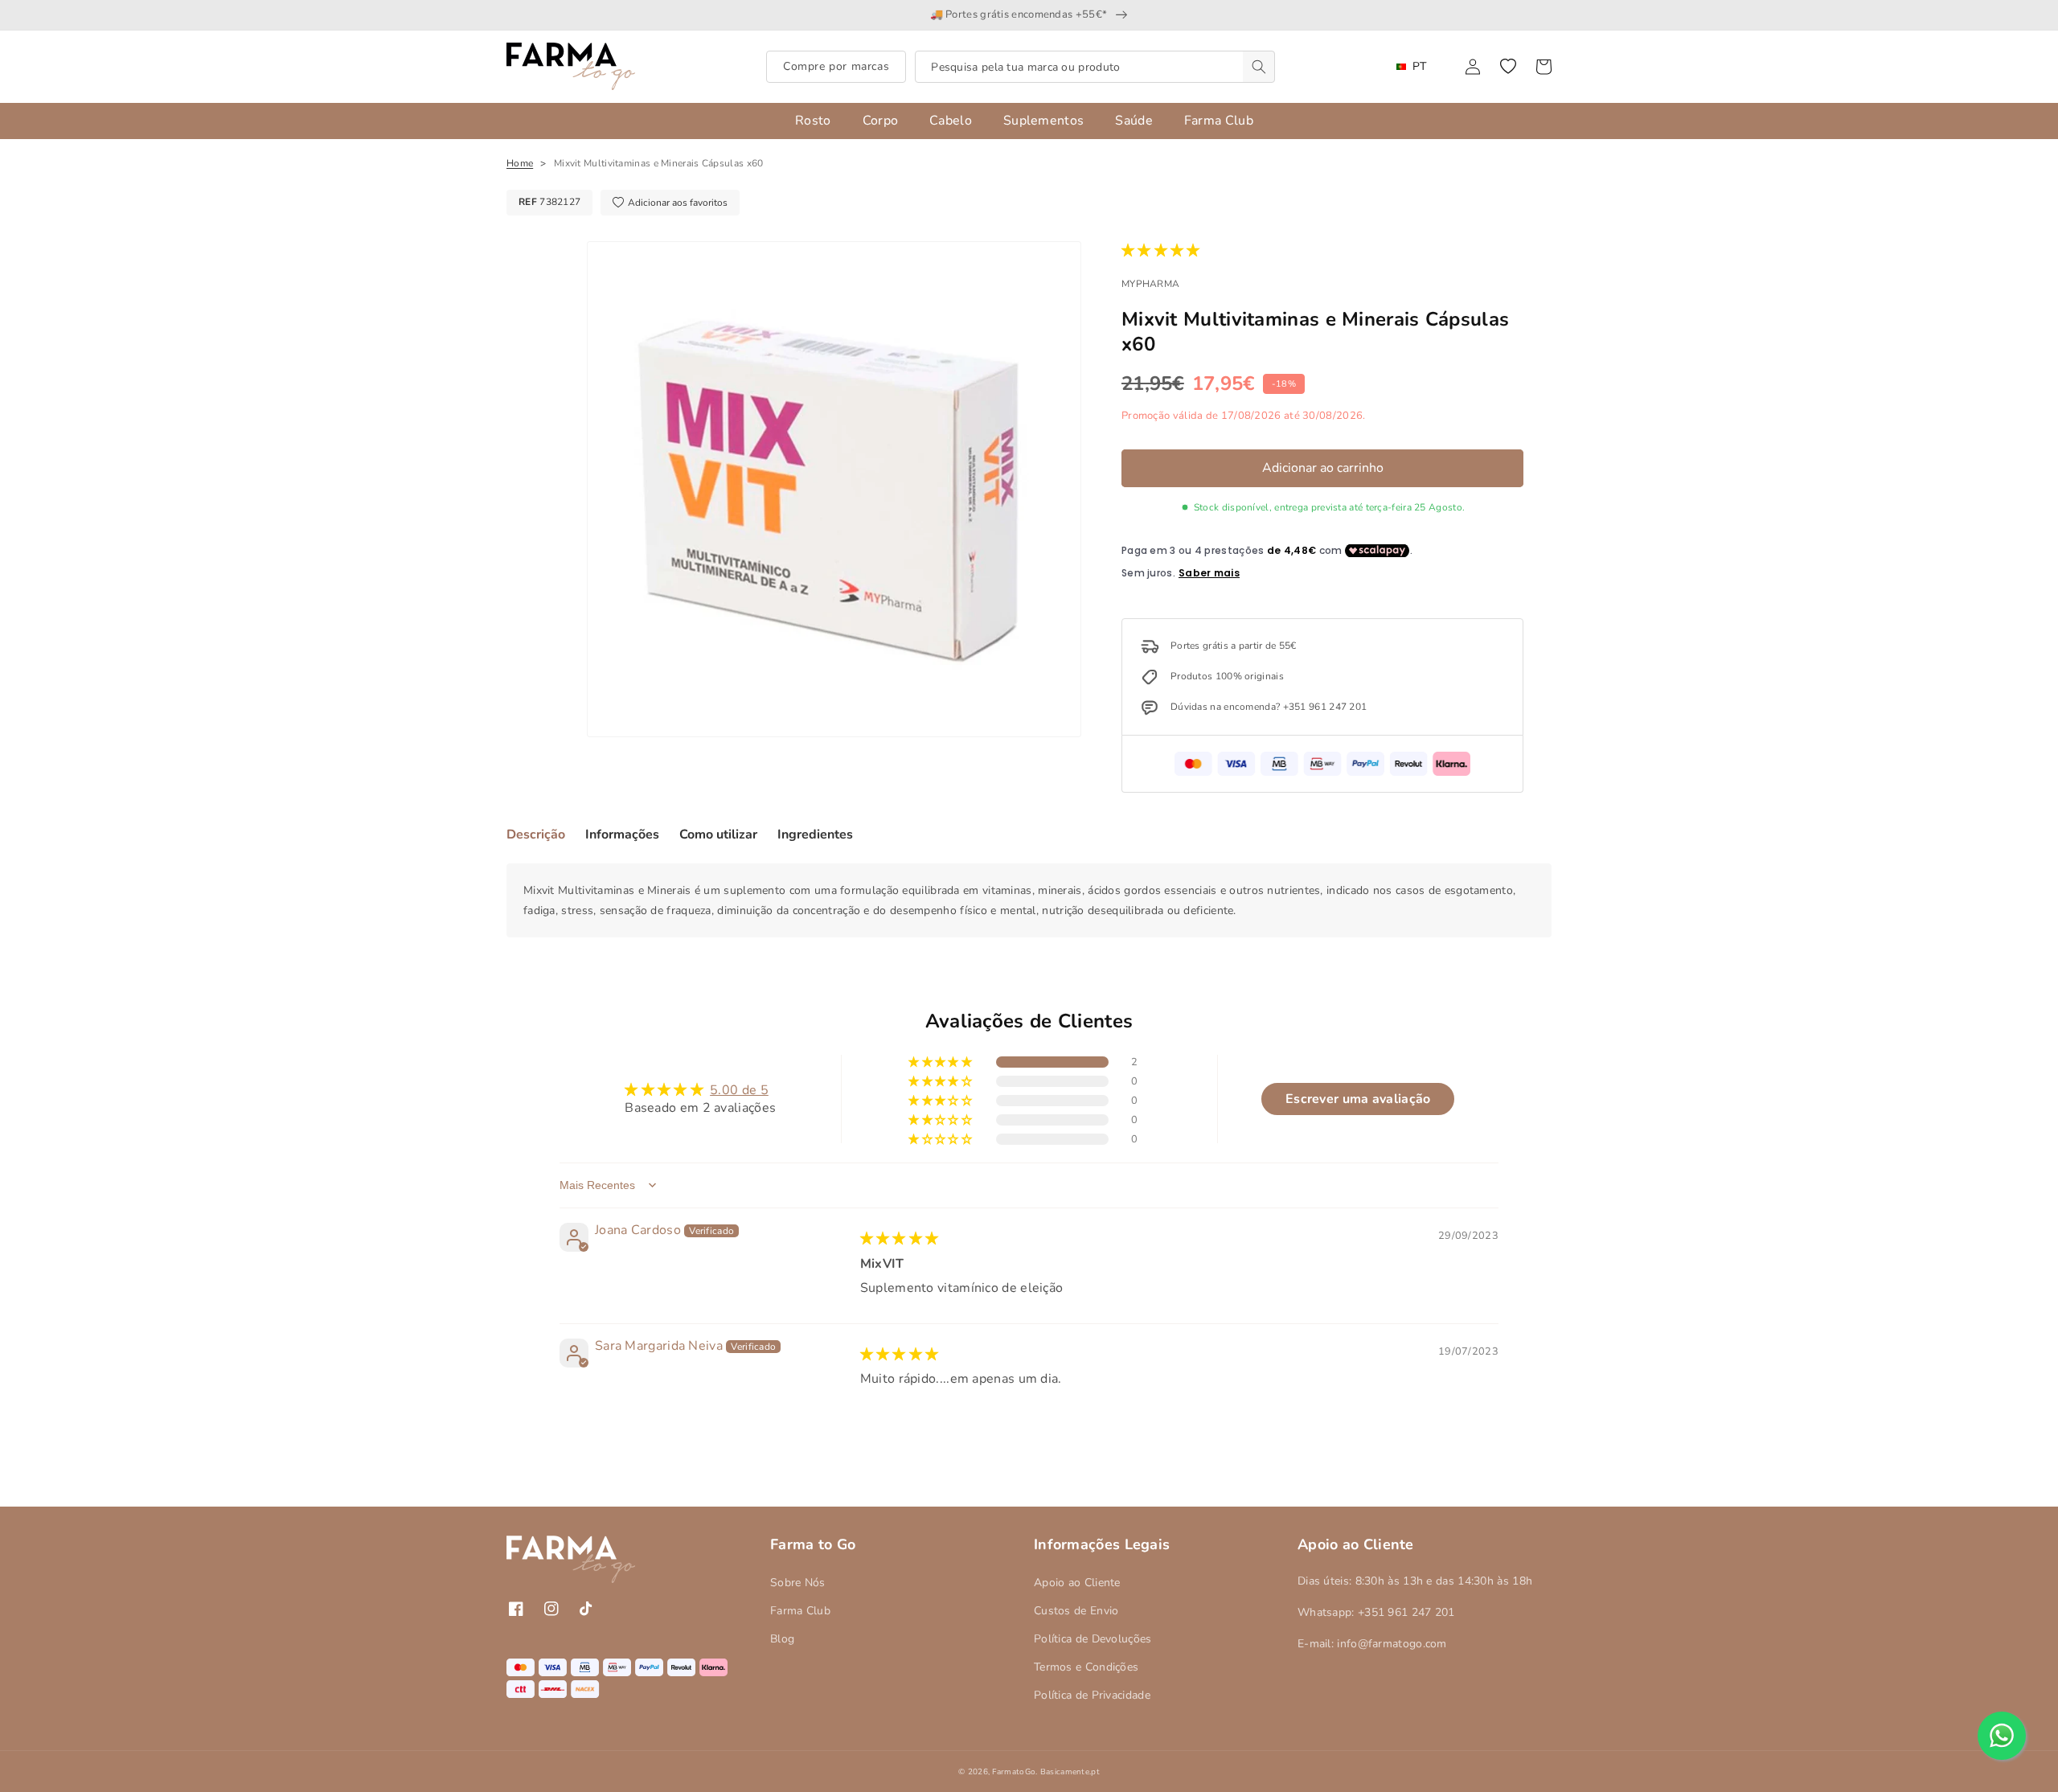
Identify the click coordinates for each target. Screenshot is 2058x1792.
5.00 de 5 (739, 1090)
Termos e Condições (1086, 1667)
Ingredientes (815, 834)
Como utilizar (718, 834)
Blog (782, 1639)
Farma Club (800, 1611)
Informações (622, 834)
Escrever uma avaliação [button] (1358, 1099)
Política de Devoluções (1093, 1639)
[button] (1508, 67)
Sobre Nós (798, 1583)
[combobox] (1095, 67)
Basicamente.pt (1070, 1772)
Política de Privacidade (1092, 1695)
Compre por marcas (836, 66)
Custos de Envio (1076, 1611)
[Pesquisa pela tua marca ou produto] (1259, 67)
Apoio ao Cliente (1077, 1583)
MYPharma (1150, 284)
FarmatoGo (1014, 1772)
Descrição (536, 834)
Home (520, 163)
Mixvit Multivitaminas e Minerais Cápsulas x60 (659, 163)
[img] (900, 1239)
